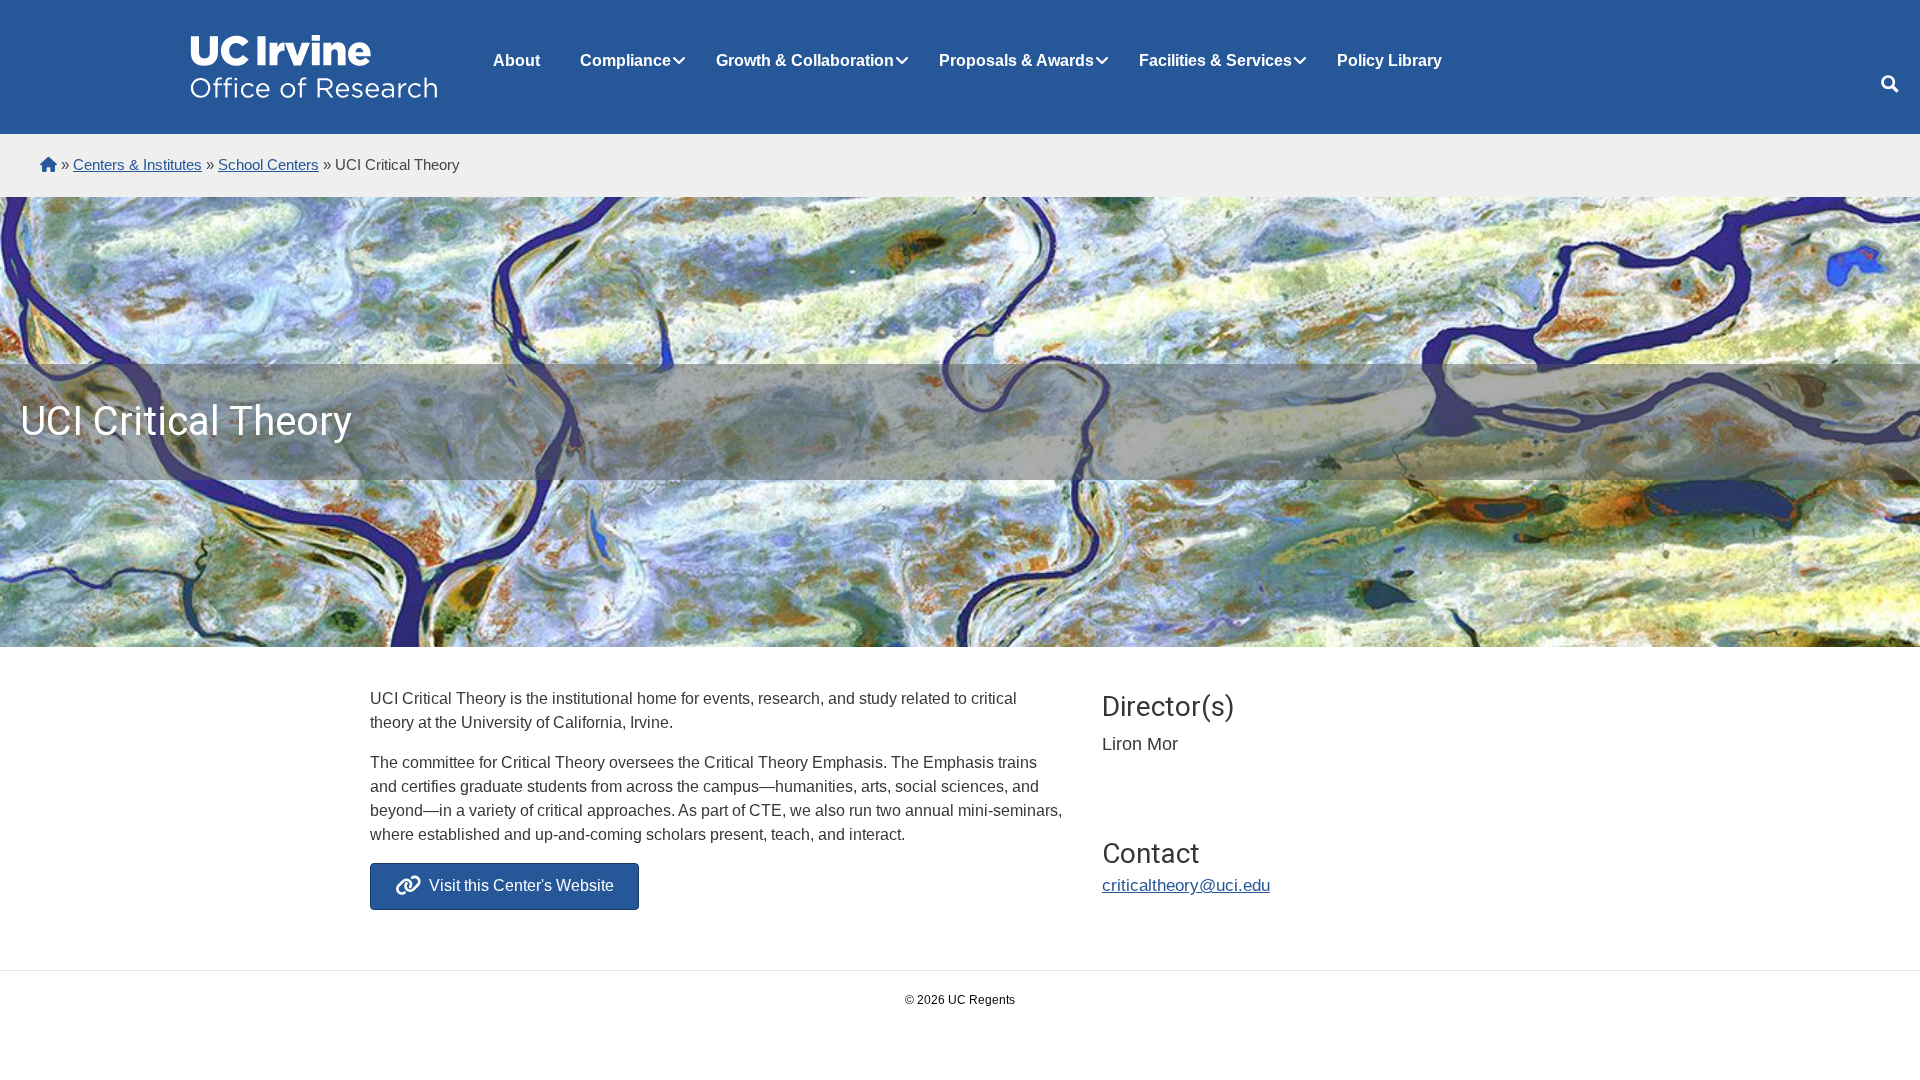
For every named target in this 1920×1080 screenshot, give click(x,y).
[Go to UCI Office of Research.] (48, 164)
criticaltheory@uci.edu (1186, 885)
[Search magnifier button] (1890, 84)
